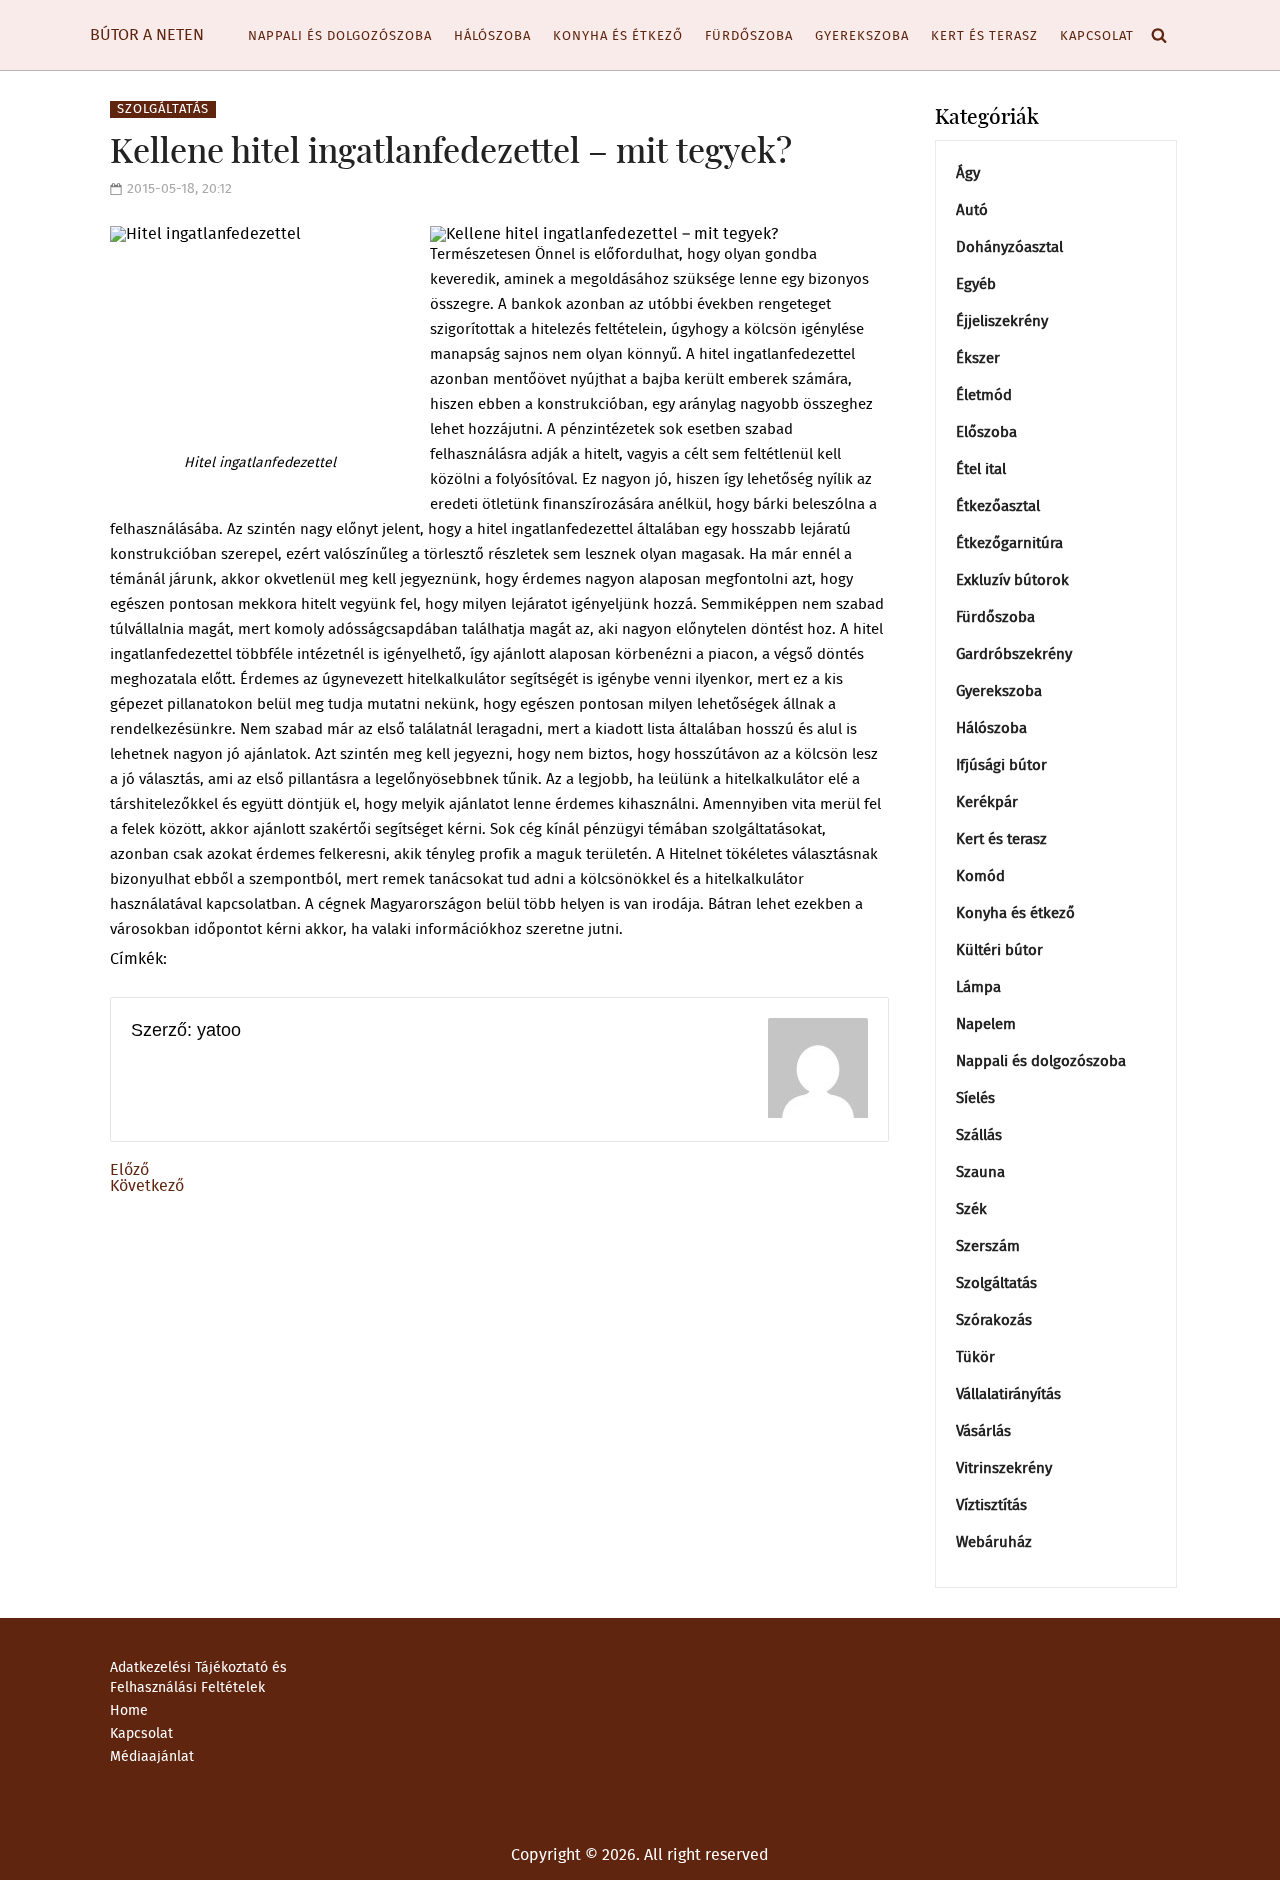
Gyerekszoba (862, 36)
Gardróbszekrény (1014, 654)
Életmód (984, 395)
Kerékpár (987, 802)
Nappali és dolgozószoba (340, 36)
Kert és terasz (984, 36)
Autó (972, 210)
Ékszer (978, 358)
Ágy (968, 173)
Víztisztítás (991, 1505)
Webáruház (994, 1542)
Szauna (980, 1172)
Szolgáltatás (163, 109)
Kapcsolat (1097, 36)
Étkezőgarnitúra (1009, 543)
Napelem (986, 1024)
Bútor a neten (147, 35)
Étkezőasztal (998, 506)
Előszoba (986, 432)
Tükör (975, 1357)
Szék (971, 1209)
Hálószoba (492, 36)
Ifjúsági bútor (1001, 765)
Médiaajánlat (152, 1757)
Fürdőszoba (749, 36)
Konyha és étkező (618, 36)
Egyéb (976, 284)
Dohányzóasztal (1009, 247)
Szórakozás (994, 1320)
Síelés (975, 1098)
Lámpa (978, 987)
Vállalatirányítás (1008, 1394)
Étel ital (981, 469)
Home (129, 1711)
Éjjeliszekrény (1002, 321)
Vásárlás (983, 1431)
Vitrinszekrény (1004, 1468)
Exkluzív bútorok (1012, 580)
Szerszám (988, 1246)
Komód (980, 876)
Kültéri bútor (999, 950)
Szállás (979, 1135)
